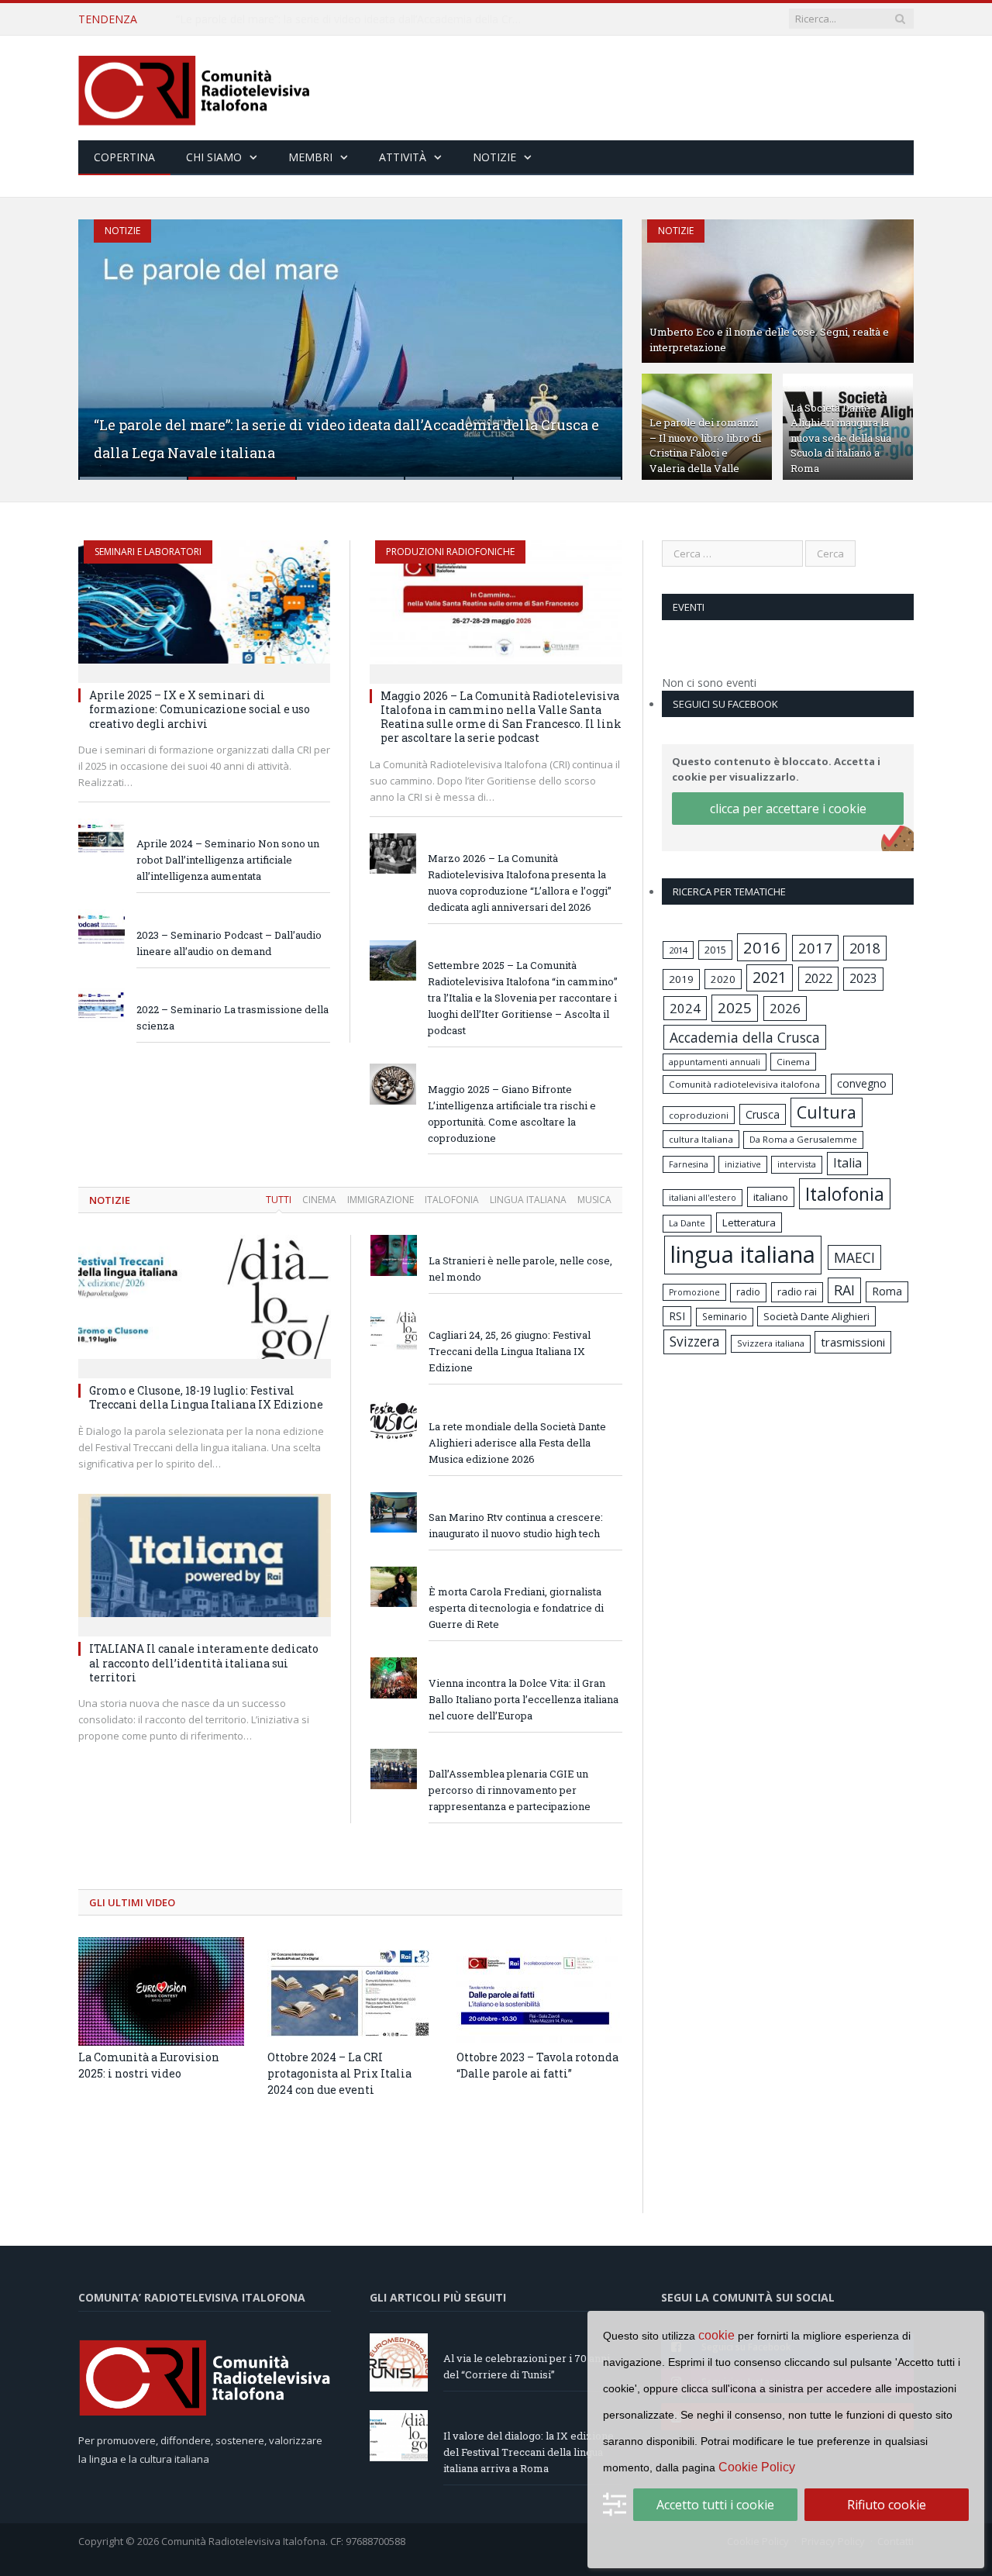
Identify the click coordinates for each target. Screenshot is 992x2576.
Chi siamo (214, 157)
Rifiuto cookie (887, 2505)
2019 (681, 979)
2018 (865, 948)
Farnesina (689, 1164)
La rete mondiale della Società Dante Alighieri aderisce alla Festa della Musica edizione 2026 (517, 1443)
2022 (818, 978)
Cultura (827, 1112)
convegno (862, 1083)
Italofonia (452, 1200)
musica (594, 1200)
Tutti (279, 1200)
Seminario (725, 1316)
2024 (685, 1008)
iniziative (743, 1164)
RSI (677, 1316)
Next (594, 340)
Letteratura (749, 1222)
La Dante (687, 1223)
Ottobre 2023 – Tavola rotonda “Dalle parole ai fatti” (537, 2065)
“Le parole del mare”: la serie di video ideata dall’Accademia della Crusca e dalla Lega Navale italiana (354, 19)
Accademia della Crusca (745, 1037)
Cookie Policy (757, 2467)
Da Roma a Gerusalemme (803, 1139)
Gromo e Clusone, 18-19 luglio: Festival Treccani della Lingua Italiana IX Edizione (206, 1397)
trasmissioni (853, 1342)
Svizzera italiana (771, 1343)
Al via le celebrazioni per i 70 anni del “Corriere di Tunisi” (527, 2366)
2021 (770, 977)
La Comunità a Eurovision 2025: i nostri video (149, 2065)
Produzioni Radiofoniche (450, 552)
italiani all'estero (703, 1197)
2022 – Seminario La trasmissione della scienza (232, 1017)
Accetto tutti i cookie (715, 2505)
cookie (716, 2335)
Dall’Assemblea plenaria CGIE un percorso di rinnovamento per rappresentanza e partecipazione (510, 1790)
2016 (762, 947)
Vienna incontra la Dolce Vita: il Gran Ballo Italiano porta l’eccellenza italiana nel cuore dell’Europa (524, 1699)
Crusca (763, 1114)
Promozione (694, 1292)
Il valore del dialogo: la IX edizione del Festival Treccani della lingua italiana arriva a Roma (529, 2452)
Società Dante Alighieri (816, 1316)
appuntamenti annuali (715, 1062)
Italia (847, 1163)
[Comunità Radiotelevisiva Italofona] (195, 88)
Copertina (124, 157)
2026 (785, 1008)
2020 (723, 979)
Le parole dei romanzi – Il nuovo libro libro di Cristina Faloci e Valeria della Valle (705, 445)
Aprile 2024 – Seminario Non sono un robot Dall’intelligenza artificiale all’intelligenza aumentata (228, 860)
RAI (844, 1290)
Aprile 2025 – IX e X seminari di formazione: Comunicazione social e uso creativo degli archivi (200, 709)
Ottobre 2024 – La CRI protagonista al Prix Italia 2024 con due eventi (339, 2073)
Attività (403, 157)
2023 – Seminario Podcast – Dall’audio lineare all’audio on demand (229, 943)
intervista (797, 1164)
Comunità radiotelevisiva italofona (744, 1084)
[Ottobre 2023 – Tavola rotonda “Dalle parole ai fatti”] (539, 1991)
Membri (310, 157)
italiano (771, 1197)
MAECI (854, 1257)
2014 (678, 950)
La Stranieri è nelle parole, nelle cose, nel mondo (520, 1269)
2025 (735, 1008)
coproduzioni (699, 1115)
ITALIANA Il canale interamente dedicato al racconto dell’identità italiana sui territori (204, 1662)
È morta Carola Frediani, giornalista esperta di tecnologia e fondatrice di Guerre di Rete (516, 1608)
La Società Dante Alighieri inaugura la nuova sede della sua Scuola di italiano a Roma (841, 438)
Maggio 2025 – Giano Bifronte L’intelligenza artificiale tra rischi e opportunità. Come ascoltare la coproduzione (512, 1114)
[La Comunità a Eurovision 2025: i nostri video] (161, 1991)
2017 (815, 948)
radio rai (797, 1291)
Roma (887, 1291)
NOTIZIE (110, 1200)
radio (748, 1292)
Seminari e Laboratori (148, 552)
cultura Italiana (701, 1139)
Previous (107, 340)
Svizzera (695, 1341)
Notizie (494, 157)
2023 (863, 978)
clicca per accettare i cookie (788, 809)
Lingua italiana (528, 1200)
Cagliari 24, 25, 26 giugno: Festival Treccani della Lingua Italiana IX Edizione (510, 1351)
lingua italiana (743, 1254)
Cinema (319, 1200)
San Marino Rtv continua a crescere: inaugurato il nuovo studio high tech (516, 1525)
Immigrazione (381, 1200)
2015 (715, 950)
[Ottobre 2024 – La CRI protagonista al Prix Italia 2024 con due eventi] (350, 1991)
